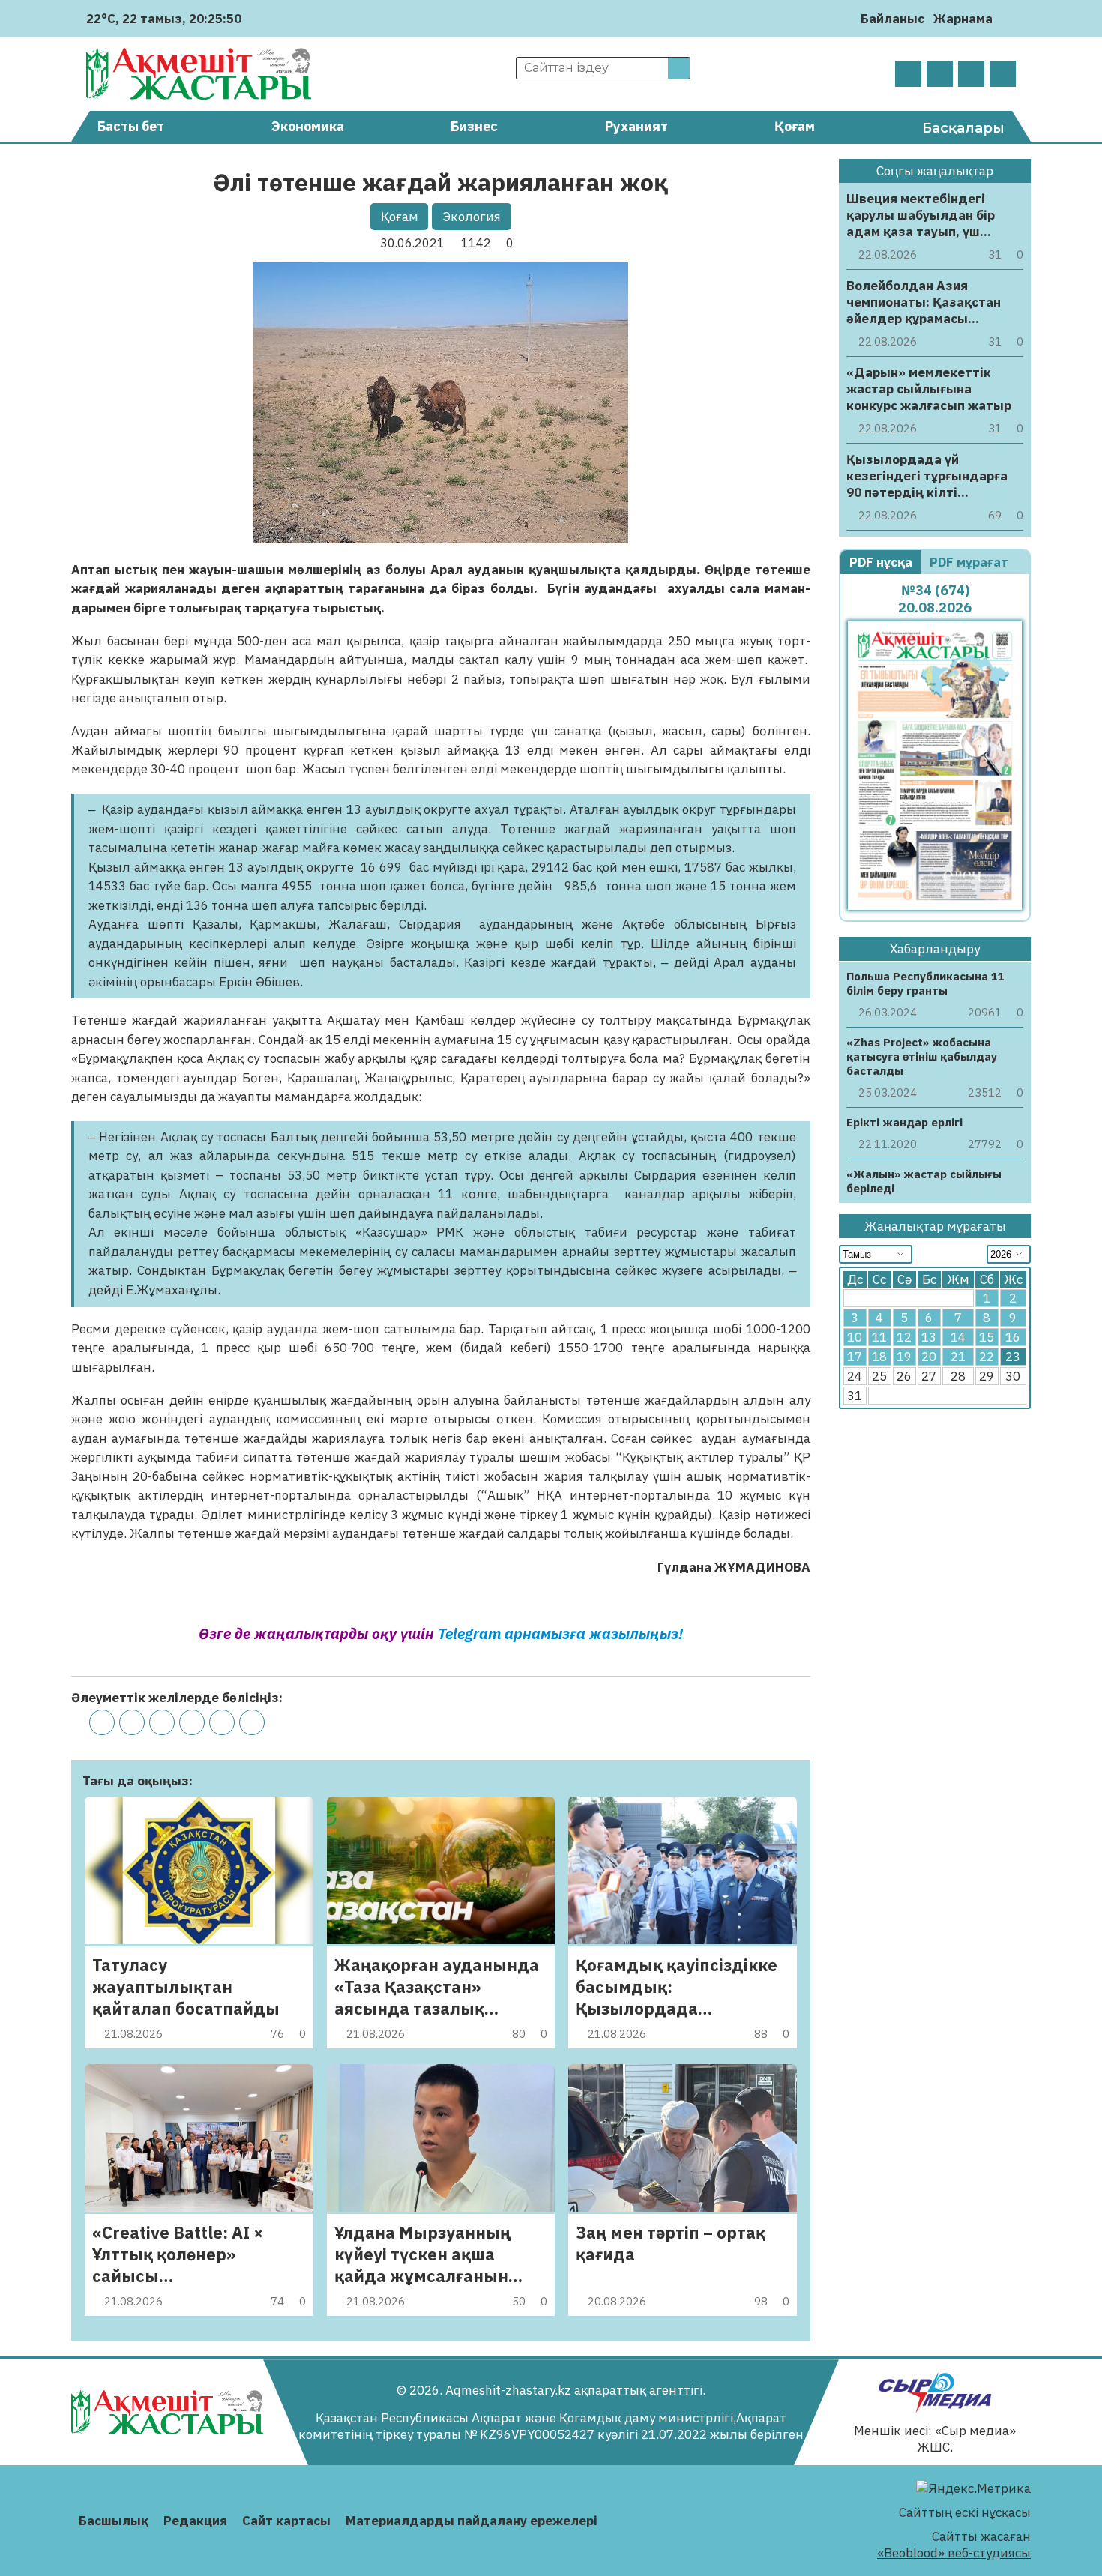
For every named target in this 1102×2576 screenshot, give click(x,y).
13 (929, 1338)
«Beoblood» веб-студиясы (954, 2553)
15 (987, 1338)
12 (904, 1338)
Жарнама (963, 19)
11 (879, 1338)
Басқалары (963, 128)
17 (855, 1357)
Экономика (308, 126)
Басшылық (114, 2521)
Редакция (195, 2521)
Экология (472, 217)
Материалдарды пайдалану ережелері (472, 2521)
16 (1013, 1338)
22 (987, 1357)
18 (879, 1357)
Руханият (636, 126)
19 (904, 1357)
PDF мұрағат (970, 562)
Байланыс (892, 19)
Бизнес (474, 126)
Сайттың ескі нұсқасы (965, 2512)
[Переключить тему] (1009, 18)
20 (929, 1357)
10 (855, 1338)
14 (958, 1338)
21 (958, 1357)
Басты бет (131, 126)
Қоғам (795, 126)
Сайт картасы (286, 2521)
